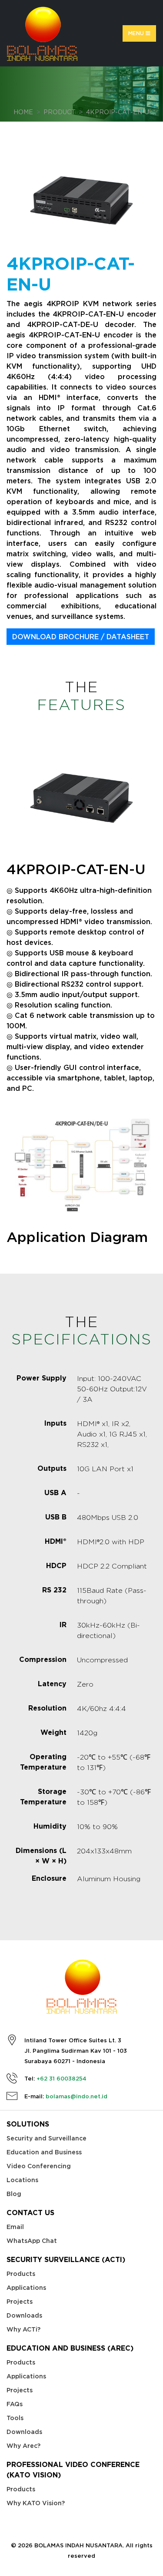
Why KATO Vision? (36, 2503)
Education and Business (44, 2152)
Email (15, 2227)
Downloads (24, 2315)
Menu (137, 33)
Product (60, 112)
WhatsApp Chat (32, 2241)
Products (21, 2274)
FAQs (15, 2404)
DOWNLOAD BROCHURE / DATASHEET (81, 637)
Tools (15, 2418)
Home (23, 112)
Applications (26, 2288)
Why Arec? (23, 2446)
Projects (20, 2302)
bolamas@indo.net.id (77, 2096)
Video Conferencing (39, 2166)
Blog (14, 2194)
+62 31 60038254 (62, 2079)
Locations (22, 2180)
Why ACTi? (23, 2329)
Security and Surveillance (47, 2138)
